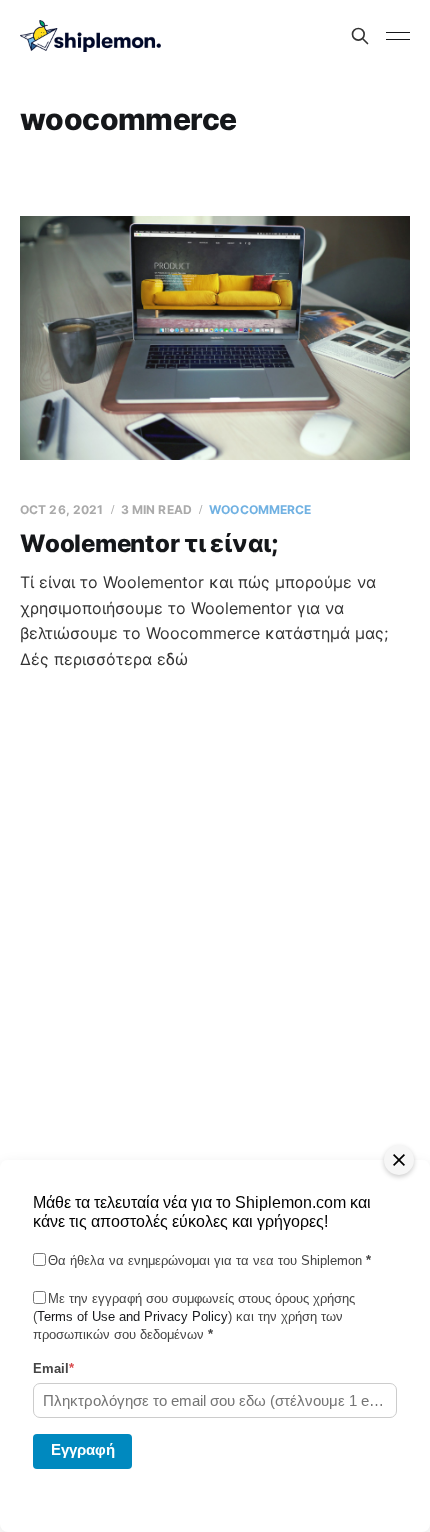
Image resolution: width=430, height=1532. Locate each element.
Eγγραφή (83, 1449)
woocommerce (260, 509)
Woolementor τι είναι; (149, 543)
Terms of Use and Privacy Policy (132, 1316)
